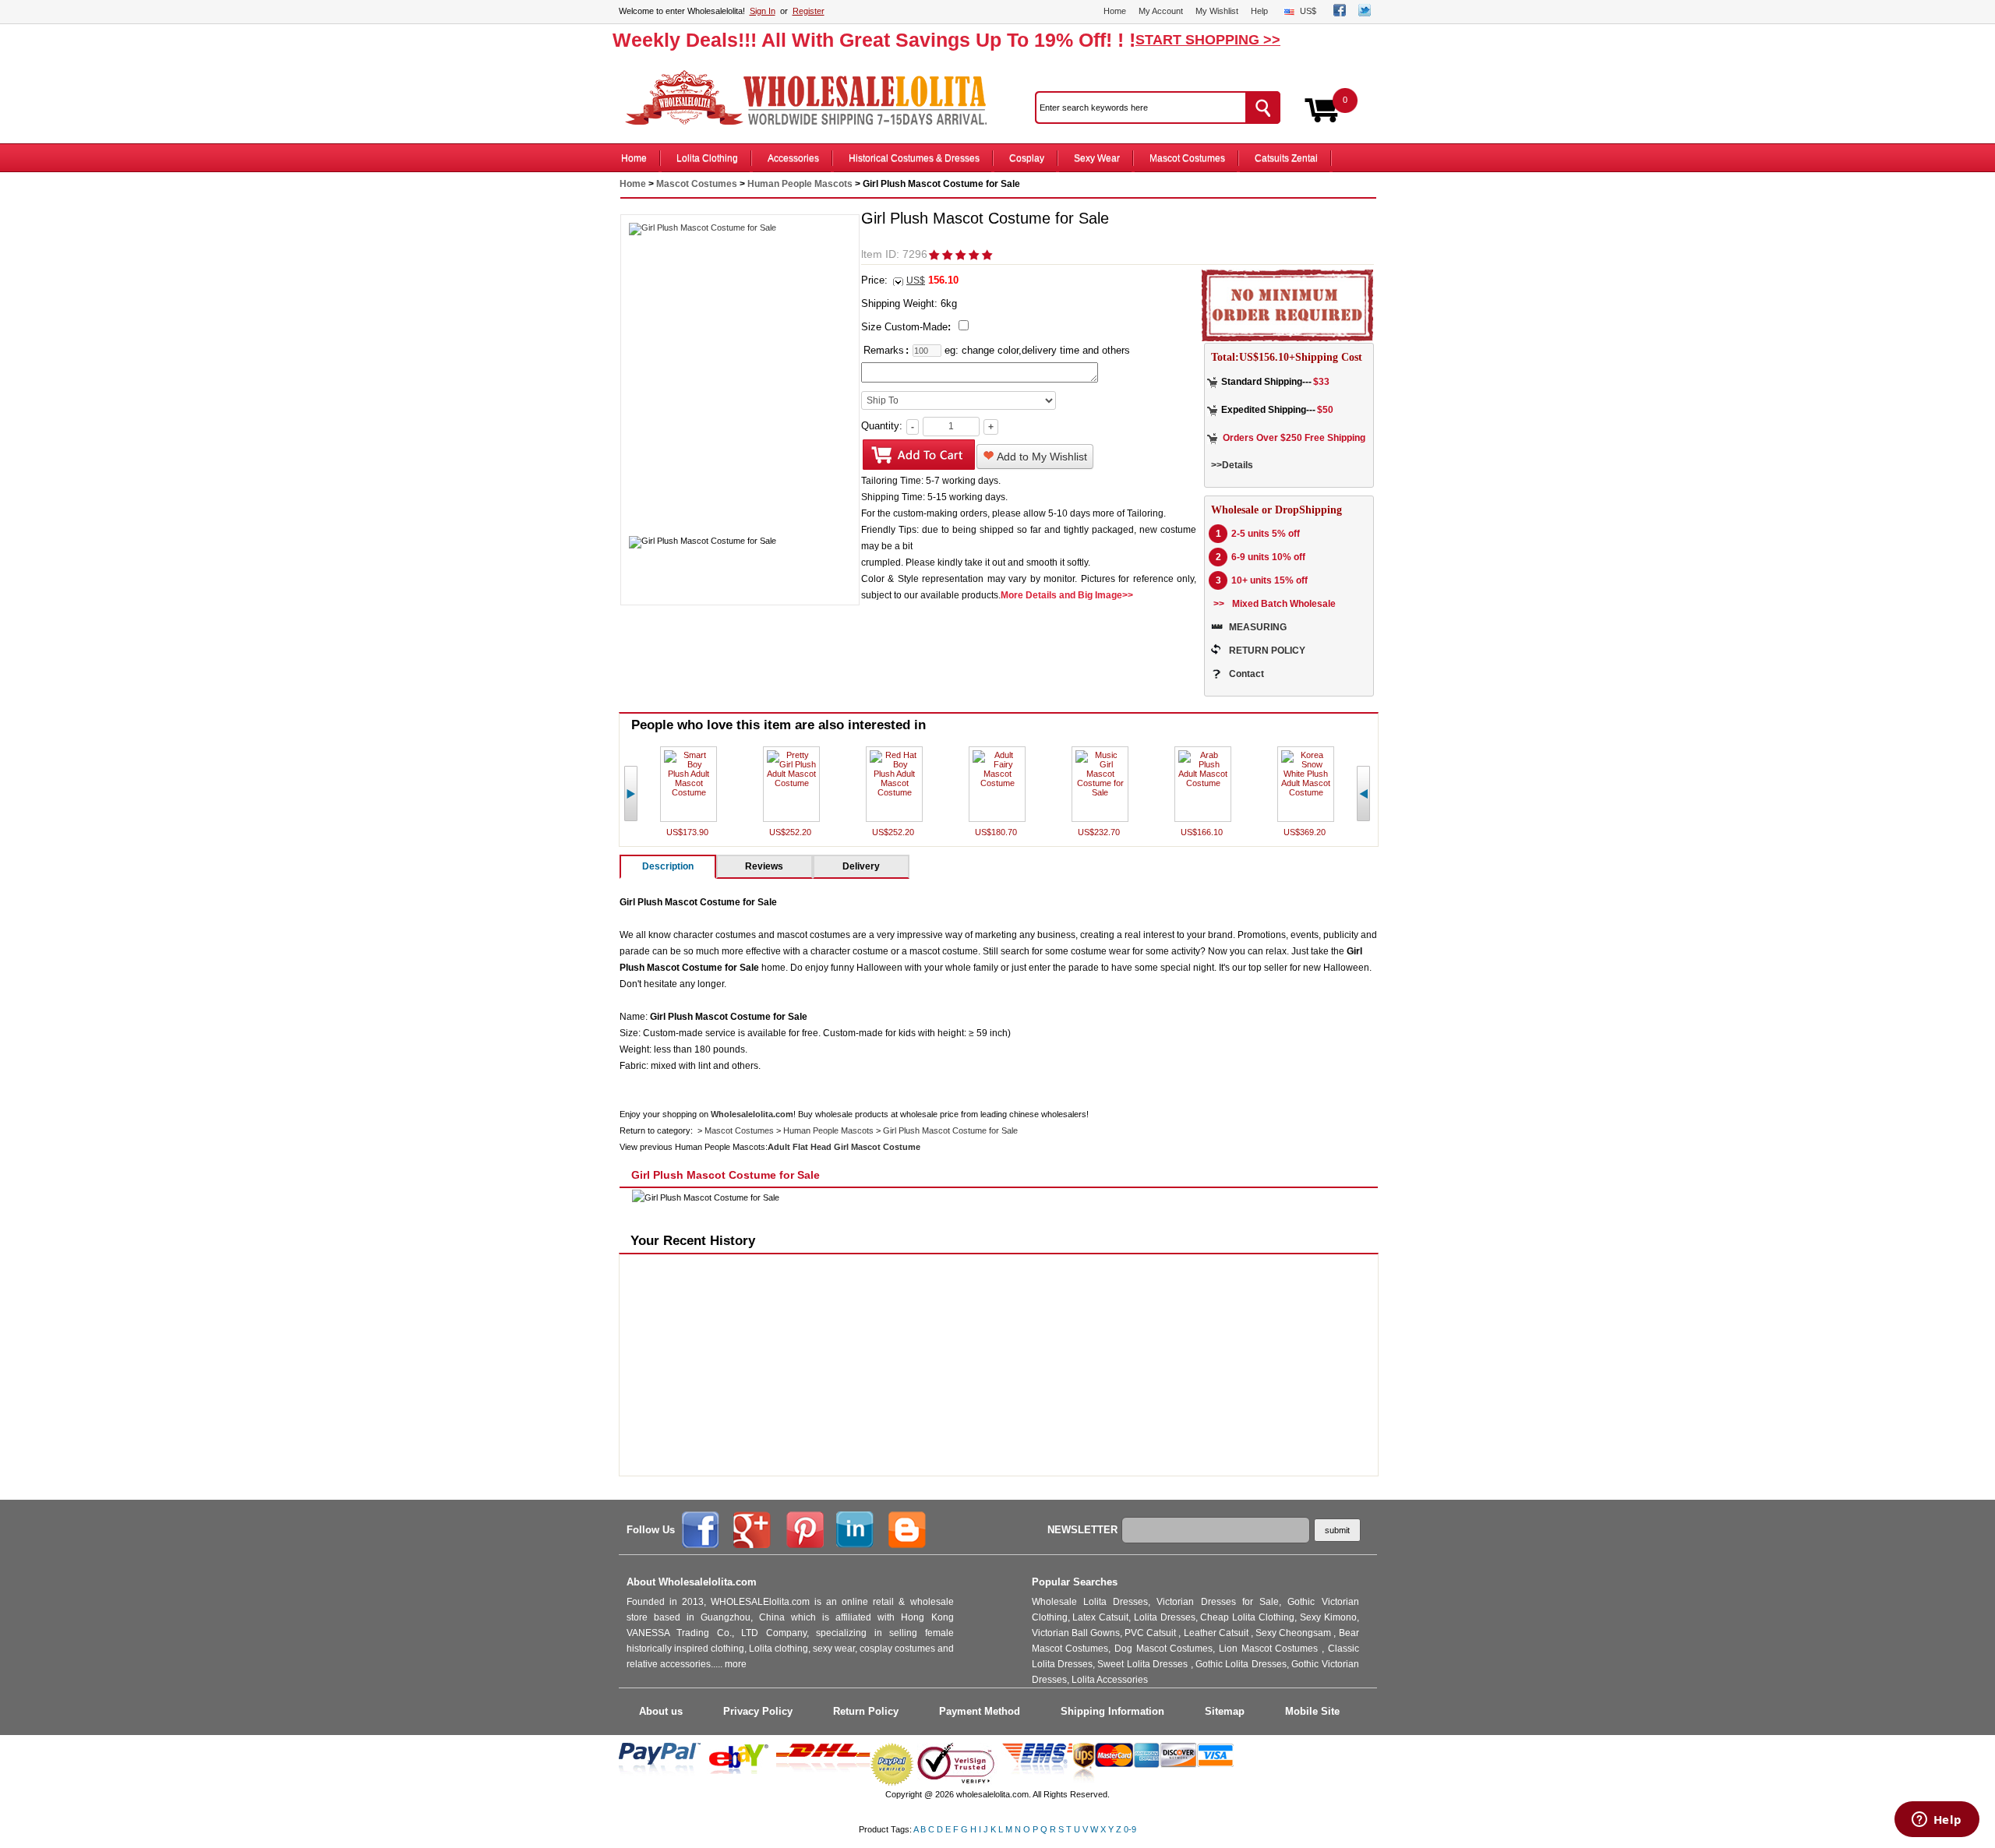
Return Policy (866, 1711)
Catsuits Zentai (1286, 158)
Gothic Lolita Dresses (1241, 1664)
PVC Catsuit (1151, 1633)
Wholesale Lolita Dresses (1090, 1602)
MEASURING (1258, 627)
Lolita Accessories (1110, 1680)
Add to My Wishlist (1041, 457)
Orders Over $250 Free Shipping (1294, 438)
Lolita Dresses (1165, 1617)
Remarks (884, 350)
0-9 (1130, 1829)
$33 (1321, 382)
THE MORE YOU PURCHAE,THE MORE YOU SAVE (814, 98)
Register (809, 11)
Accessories (793, 158)
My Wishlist (1217, 11)
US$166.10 (1203, 832)
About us (661, 1711)
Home (1115, 11)
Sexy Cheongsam (1294, 1633)
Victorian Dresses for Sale (1218, 1602)
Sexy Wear (1097, 158)
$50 (1325, 410)
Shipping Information (1112, 1711)
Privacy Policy (758, 1711)
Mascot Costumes (1187, 158)
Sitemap (1225, 1711)
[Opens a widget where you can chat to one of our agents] (1937, 1821)
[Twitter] (1365, 13)
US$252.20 (791, 832)
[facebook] (1340, 13)
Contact (1246, 674)
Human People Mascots (800, 184)
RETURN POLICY (1267, 651)
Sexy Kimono (1328, 1617)
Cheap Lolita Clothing (1247, 1617)
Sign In (763, 11)
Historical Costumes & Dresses (914, 158)
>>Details (1232, 465)
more (736, 1664)
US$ (1308, 11)
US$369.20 (1306, 832)
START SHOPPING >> (1208, 40)
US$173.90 (689, 832)
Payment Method (980, 1711)
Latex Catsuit (1100, 1617)
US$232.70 (1100, 832)
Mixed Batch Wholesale (1284, 604)
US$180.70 (997, 832)
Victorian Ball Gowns (1076, 1633)
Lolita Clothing (707, 158)
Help (1259, 11)
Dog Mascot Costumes (1163, 1649)
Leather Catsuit (1217, 1633)
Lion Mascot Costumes (1270, 1649)
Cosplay (1027, 158)
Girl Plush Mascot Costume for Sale (950, 1130)
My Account (1161, 11)
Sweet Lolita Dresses (1144, 1664)
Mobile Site (1312, 1711)
